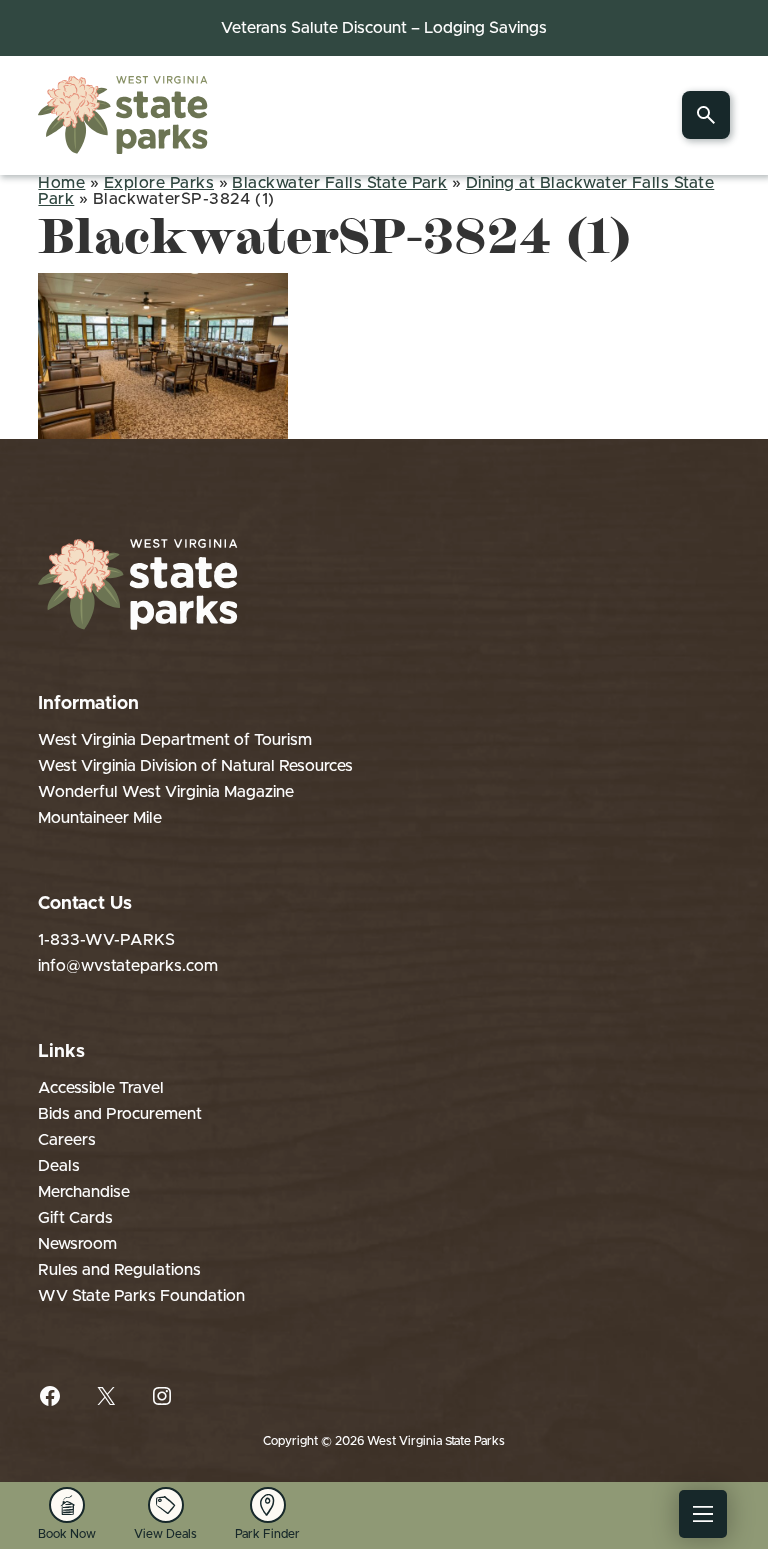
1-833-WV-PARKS (106, 940)
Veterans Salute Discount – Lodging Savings (384, 28)
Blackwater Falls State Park (339, 183)
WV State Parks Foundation (141, 1296)
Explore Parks (159, 183)
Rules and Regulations (119, 1270)
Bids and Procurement (120, 1114)
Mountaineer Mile (100, 818)
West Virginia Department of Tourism (175, 740)
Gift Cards (75, 1218)
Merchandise (84, 1192)
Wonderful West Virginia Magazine (166, 792)
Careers (67, 1140)
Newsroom (77, 1244)
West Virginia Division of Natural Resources (195, 766)
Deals (59, 1166)
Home (61, 183)
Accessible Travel (101, 1088)
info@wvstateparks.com (128, 966)
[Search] (706, 115)
